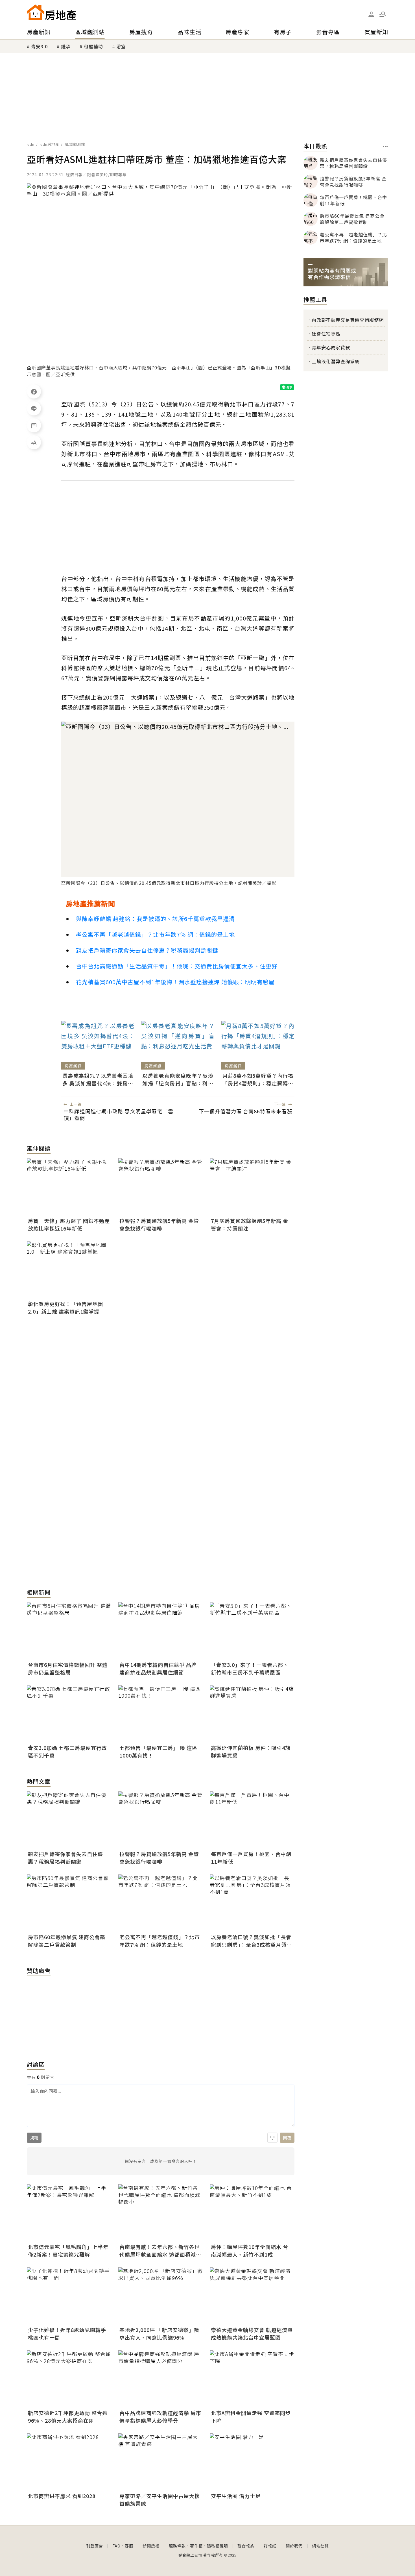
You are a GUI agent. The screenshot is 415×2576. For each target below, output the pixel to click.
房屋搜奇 (141, 32)
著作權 (196, 2546)
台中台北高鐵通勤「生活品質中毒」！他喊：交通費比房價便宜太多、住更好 (177, 966)
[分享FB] (34, 391)
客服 (129, 2546)
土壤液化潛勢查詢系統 (336, 361)
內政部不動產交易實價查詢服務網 (348, 320)
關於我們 (294, 2546)
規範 (34, 2138)
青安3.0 (39, 46)
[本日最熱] (385, 147)
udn (31, 144)
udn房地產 (50, 144)
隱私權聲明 (218, 2546)
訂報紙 (270, 2546)
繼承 (66, 46)
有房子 (283, 32)
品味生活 (189, 32)
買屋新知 (376, 32)
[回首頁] (52, 12)
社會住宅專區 (326, 334)
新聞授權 (151, 2546)
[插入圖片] (272, 2138)
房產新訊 (39, 32)
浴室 (121, 46)
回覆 (287, 2138)
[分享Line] (34, 408)
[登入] (371, 14)
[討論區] (34, 425)
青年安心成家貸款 (331, 347)
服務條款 (177, 2546)
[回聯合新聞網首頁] (35, 12)
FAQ (116, 2546)
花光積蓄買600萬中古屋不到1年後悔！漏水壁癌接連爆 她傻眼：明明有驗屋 (175, 982)
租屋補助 (93, 46)
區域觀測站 (90, 32)
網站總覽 (320, 2546)
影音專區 (328, 32)
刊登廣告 (95, 2546)
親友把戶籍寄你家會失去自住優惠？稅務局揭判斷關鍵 (147, 950)
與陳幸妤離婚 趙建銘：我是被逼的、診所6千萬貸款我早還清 (155, 919)
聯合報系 (246, 2546)
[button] (383, 14)
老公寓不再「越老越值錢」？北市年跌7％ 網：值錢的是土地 (155, 934)
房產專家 (237, 32)
